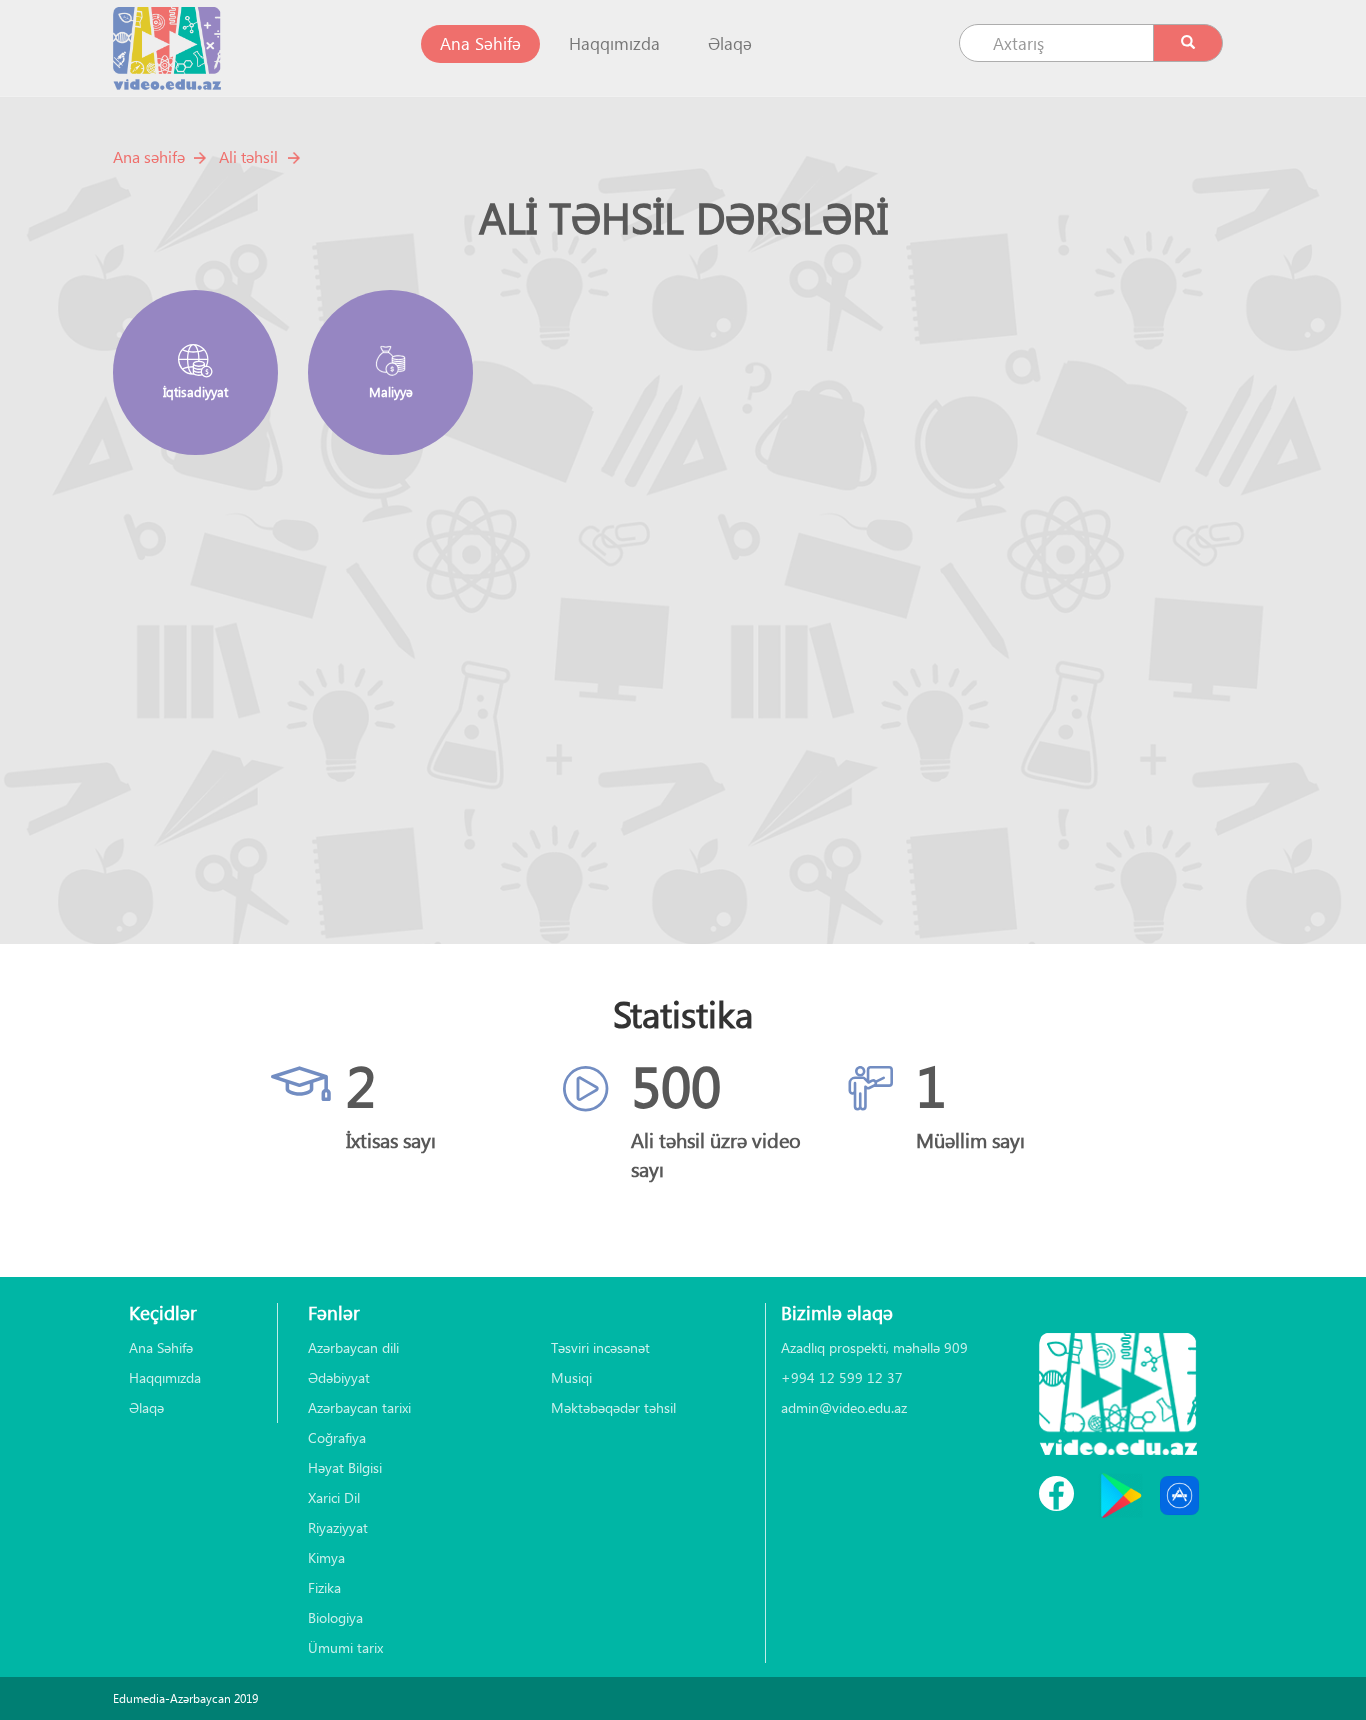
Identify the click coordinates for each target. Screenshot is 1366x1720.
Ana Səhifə (490, 43)
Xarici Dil (334, 1497)
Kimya (326, 1557)
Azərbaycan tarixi (359, 1407)
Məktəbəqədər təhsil (613, 1407)
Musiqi (571, 1377)
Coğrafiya (337, 1437)
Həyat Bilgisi (345, 1467)
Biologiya (335, 1617)
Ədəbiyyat (339, 1377)
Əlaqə (730, 43)
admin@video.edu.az (844, 1407)
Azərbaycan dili (353, 1347)
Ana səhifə (149, 156)
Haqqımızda (614, 43)
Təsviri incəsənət (600, 1347)
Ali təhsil (248, 156)
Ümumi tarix (345, 1647)
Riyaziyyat (338, 1527)
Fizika (324, 1587)
